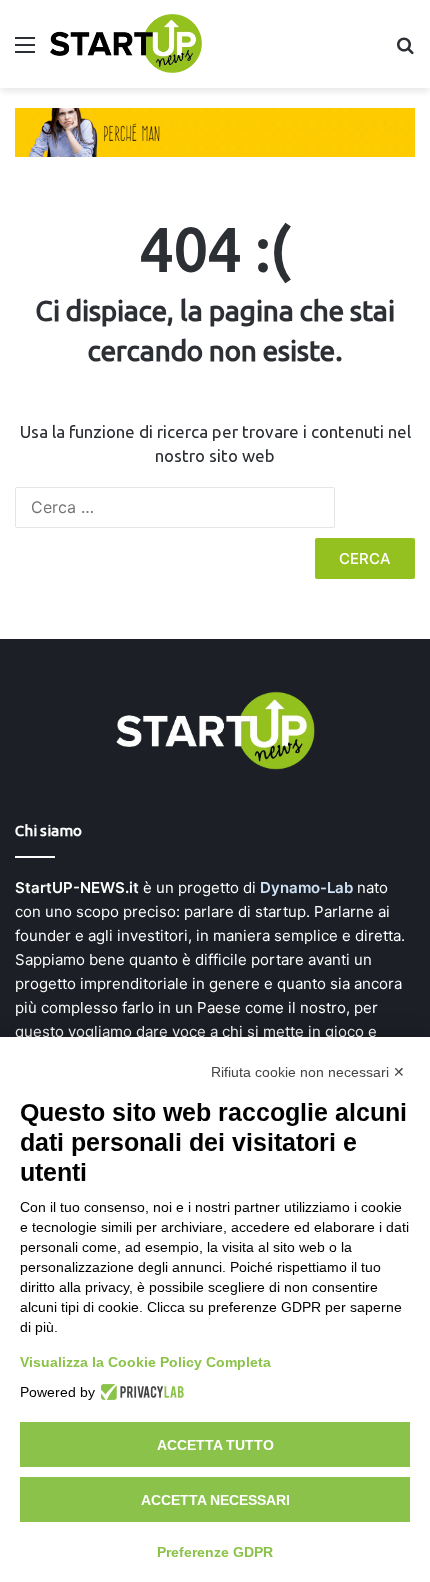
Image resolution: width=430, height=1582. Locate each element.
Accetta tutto (215, 1445)
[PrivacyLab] (139, 1392)
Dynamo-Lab (306, 887)
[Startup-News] (126, 44)
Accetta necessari (215, 1500)
